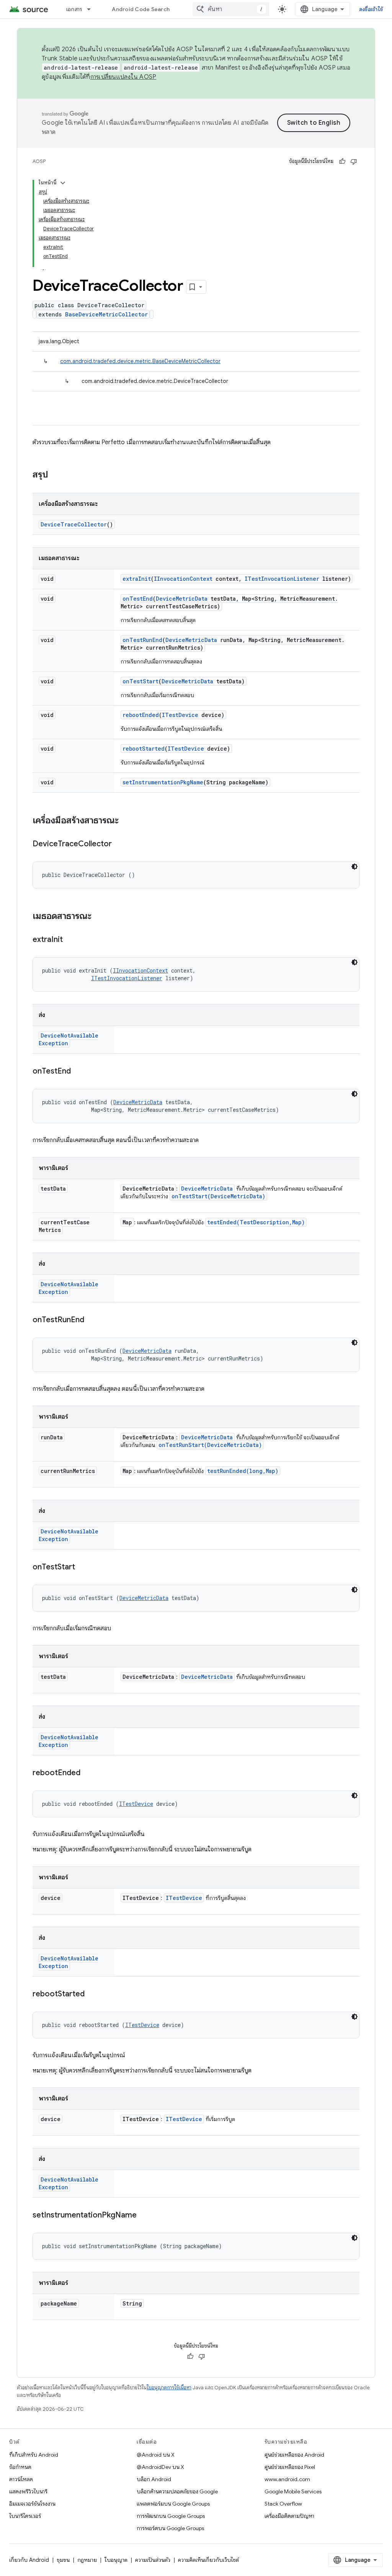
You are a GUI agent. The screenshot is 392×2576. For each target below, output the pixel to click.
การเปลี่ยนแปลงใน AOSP (123, 77)
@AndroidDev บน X (160, 2467)
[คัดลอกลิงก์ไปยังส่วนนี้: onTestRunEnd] (92, 1320)
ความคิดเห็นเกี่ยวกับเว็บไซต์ (208, 2560)
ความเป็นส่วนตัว (153, 2560)
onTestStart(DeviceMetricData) (218, 1196)
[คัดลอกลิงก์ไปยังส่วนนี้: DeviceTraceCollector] (119, 844)
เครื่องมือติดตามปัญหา (289, 2516)
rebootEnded (141, 715)
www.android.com (287, 2479)
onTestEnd (138, 599)
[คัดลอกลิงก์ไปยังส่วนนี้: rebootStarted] (92, 1994)
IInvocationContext (183, 579)
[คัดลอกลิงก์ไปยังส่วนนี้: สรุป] (56, 475)
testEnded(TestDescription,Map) (256, 1222)
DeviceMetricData (182, 599)
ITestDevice (180, 715)
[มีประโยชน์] (342, 161)
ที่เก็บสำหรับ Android (34, 2455)
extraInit (137, 579)
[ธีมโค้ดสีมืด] (354, 867)
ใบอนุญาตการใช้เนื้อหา (169, 2388)
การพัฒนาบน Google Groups (171, 2516)
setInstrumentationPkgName (163, 782)
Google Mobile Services (293, 2491)
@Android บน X (156, 2455)
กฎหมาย (87, 2560)
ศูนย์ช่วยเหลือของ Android (294, 2455)
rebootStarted (144, 749)
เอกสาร (74, 9)
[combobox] (231, 9)
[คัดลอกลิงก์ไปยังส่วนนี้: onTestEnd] (78, 1072)
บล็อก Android (154, 2479)
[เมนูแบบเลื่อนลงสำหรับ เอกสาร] (92, 9)
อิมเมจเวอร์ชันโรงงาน (32, 2504)
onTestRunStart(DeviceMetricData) (210, 1445)
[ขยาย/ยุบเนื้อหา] (63, 183)
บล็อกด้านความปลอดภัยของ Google (177, 2491)
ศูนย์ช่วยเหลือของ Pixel (290, 2467)
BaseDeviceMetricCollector (106, 314)
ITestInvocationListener (282, 579)
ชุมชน (63, 2560)
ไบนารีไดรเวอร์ (25, 2516)
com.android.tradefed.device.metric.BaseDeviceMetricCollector (140, 361)
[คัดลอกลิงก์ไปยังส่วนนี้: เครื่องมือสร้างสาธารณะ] (126, 821)
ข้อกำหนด (20, 2467)
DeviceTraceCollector (74, 524)
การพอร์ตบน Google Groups (170, 2528)
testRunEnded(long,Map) (243, 1471)
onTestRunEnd (142, 640)
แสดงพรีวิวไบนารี (28, 2491)
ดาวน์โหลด (21, 2479)
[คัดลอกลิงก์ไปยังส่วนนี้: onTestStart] (83, 1567)
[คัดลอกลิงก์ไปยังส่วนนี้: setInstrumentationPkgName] (144, 2216)
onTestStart (140, 681)
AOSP (39, 161)
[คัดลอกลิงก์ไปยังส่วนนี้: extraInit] (70, 940)
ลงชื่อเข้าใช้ (371, 9)
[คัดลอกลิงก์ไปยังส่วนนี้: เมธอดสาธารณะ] (99, 917)
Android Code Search (141, 9)
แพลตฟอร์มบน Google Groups (173, 2504)
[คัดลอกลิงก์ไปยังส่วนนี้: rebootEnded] (88, 1773)
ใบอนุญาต (116, 2560)
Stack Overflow (283, 2504)
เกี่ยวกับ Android (29, 2560)
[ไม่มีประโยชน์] (354, 161)
